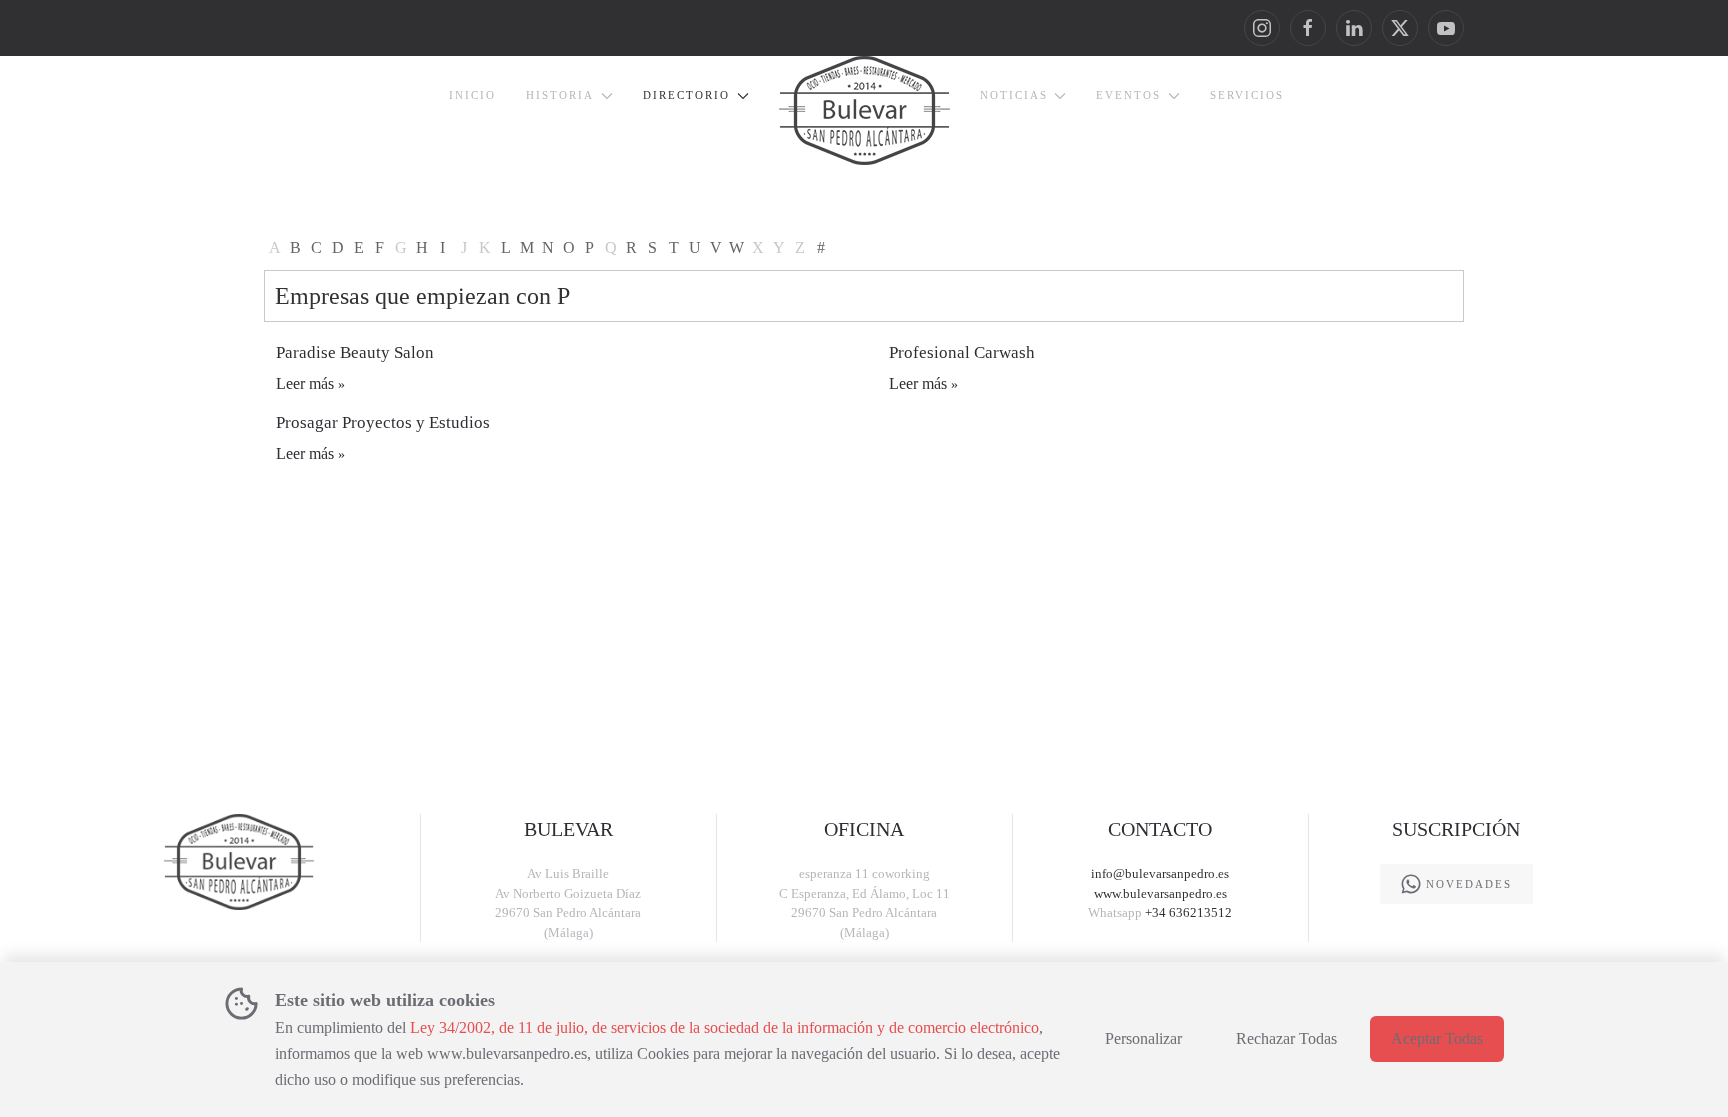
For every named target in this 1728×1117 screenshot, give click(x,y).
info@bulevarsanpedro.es (1160, 873)
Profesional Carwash (962, 352)
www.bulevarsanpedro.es (1160, 893)
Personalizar (1143, 1038)
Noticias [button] (1014, 95)
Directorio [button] (686, 95)
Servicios (1247, 95)
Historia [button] (560, 95)
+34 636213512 (1188, 912)
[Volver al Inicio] (864, 110)
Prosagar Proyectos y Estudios (383, 422)
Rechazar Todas (1286, 1038)
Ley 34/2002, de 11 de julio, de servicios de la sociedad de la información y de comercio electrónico (724, 1027)
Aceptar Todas (1437, 1038)
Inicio (472, 95)
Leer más (305, 383)
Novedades (1469, 884)
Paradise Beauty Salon (355, 352)
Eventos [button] (1128, 95)
